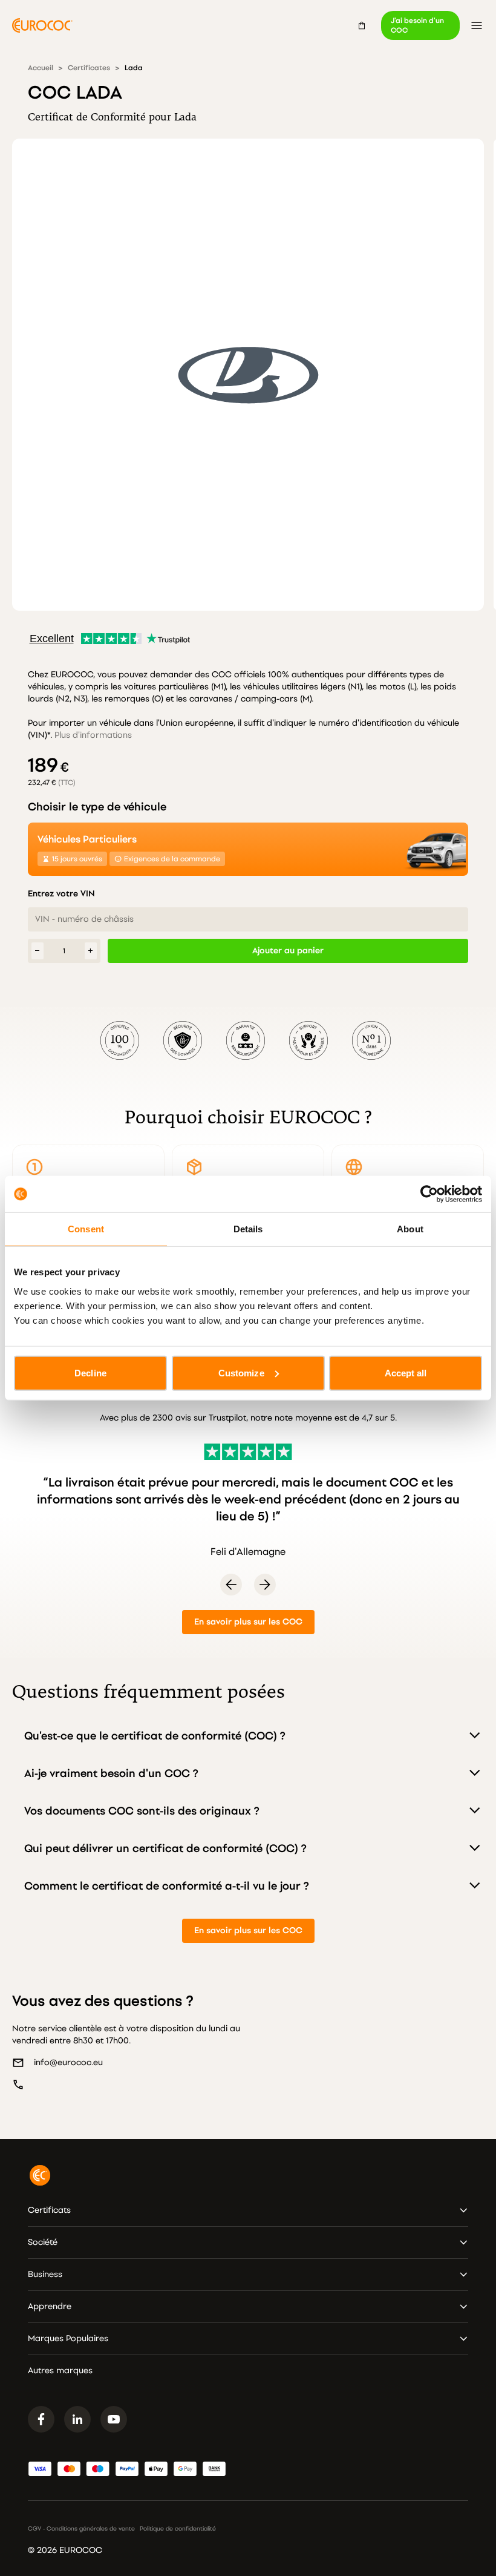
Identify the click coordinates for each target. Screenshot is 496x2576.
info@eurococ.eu (68, 2062)
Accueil (41, 68)
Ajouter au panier (288, 951)
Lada (134, 68)
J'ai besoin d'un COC (417, 25)
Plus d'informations (93, 735)
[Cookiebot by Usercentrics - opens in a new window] (429, 1194)
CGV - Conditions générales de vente (81, 2529)
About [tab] (410, 1229)
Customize (241, 1372)
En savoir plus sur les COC (248, 1622)
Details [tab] (248, 1229)
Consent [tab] (86, 1229)
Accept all (406, 1372)
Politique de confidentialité (178, 2529)
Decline (90, 1372)
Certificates (89, 68)
